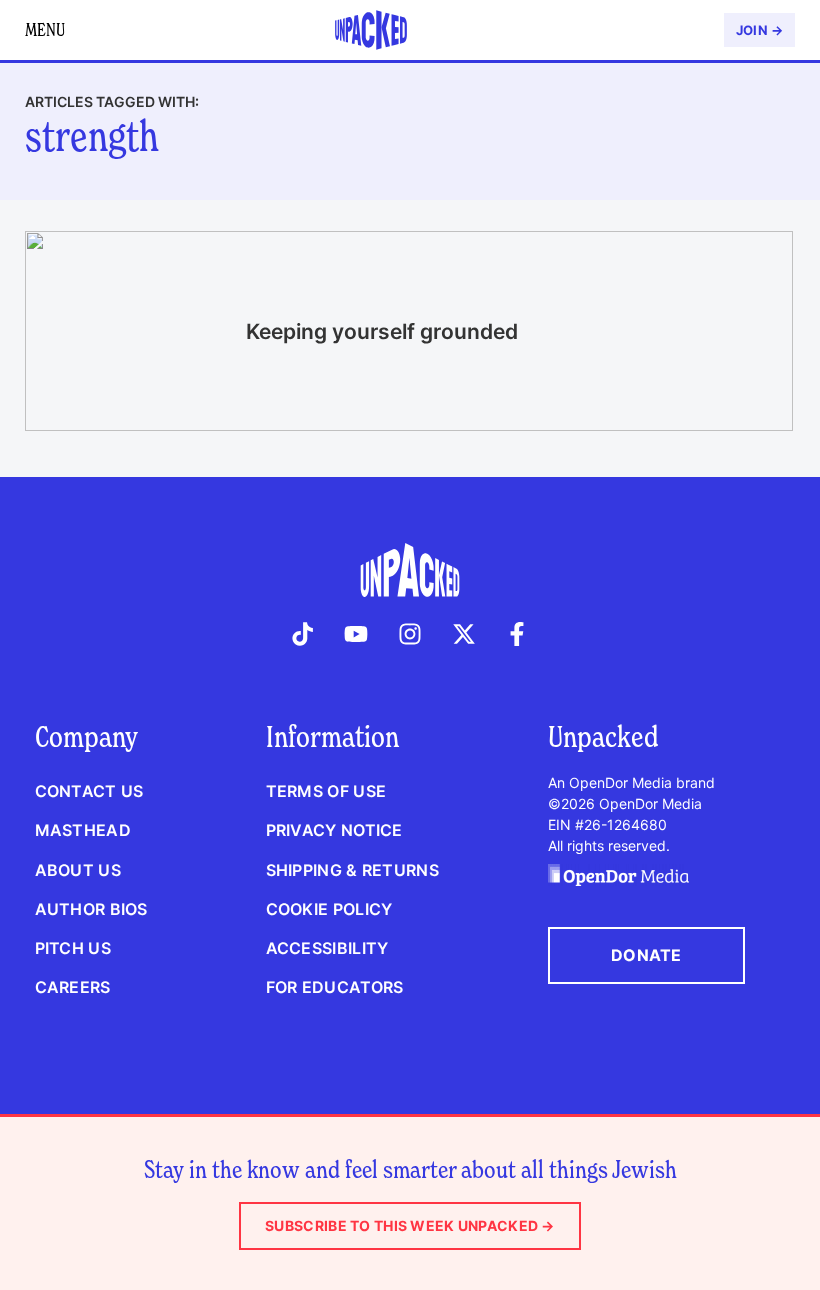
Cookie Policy (329, 909)
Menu (45, 29)
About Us (78, 870)
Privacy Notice (334, 830)
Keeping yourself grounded (382, 331)
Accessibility (327, 948)
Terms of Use (326, 791)
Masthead (83, 830)
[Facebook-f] (517, 634)
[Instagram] (410, 634)
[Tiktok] (303, 634)
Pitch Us (73, 948)
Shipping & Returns (352, 870)
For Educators (335, 987)
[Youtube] (357, 634)
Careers (73, 987)
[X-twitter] (464, 634)
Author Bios (91, 909)
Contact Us (89, 791)
